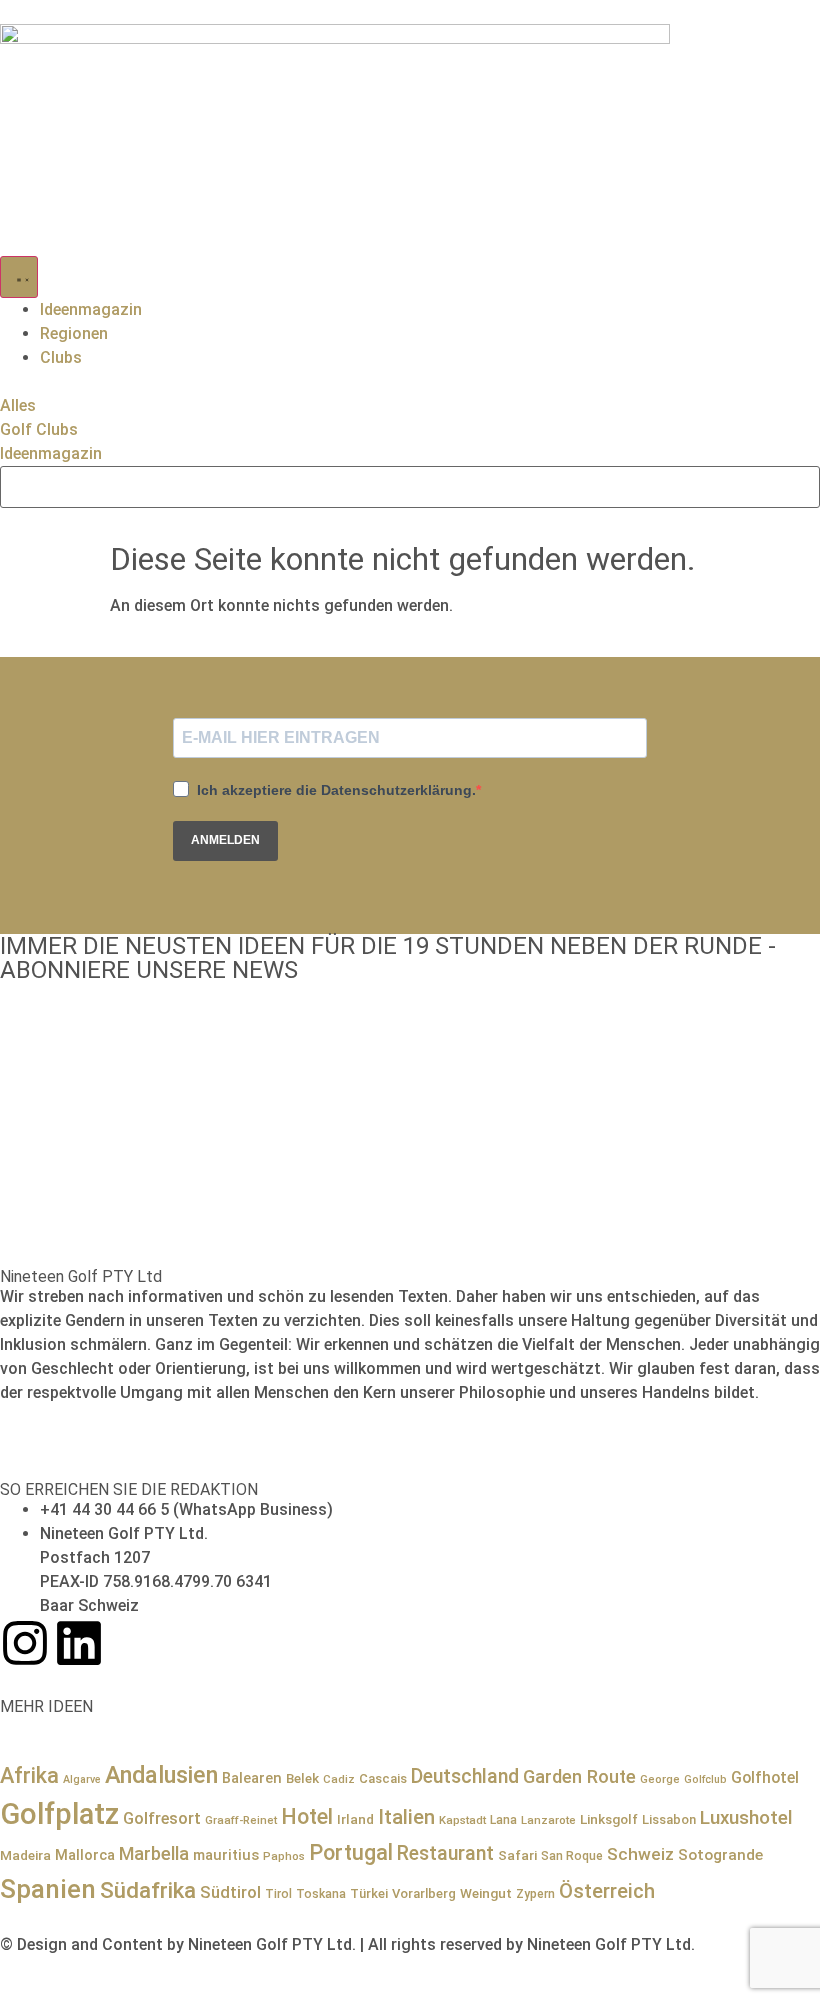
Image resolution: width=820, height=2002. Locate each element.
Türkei (369, 1893)
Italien (406, 1817)
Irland (355, 1819)
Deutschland (465, 1776)
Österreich (607, 1891)
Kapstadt (462, 1820)
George (660, 1779)
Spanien (48, 1889)
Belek (302, 1778)
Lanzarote (548, 1820)
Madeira (25, 1855)
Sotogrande (720, 1855)
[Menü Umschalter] (19, 277)
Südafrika (148, 1890)
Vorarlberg (424, 1893)
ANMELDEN (225, 840)
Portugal (351, 1852)
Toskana (321, 1894)
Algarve (82, 1779)
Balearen (252, 1778)
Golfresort (162, 1818)
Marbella (154, 1853)
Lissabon (669, 1819)
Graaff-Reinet (241, 1820)
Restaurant (445, 1853)
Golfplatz (59, 1814)
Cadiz (339, 1779)
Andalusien (161, 1775)
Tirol (278, 1894)
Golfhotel (765, 1777)
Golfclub (705, 1779)
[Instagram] (25, 1643)
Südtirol (230, 1892)
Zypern (535, 1894)
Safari (517, 1855)
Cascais (383, 1778)
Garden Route (579, 1776)
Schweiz (640, 1854)
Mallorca (85, 1855)
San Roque (572, 1856)
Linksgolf (609, 1819)
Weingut (486, 1893)
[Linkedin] (79, 1643)
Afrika (29, 1775)
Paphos (284, 1856)
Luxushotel (746, 1818)
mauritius (226, 1855)
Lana (503, 1820)
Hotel (307, 1816)
